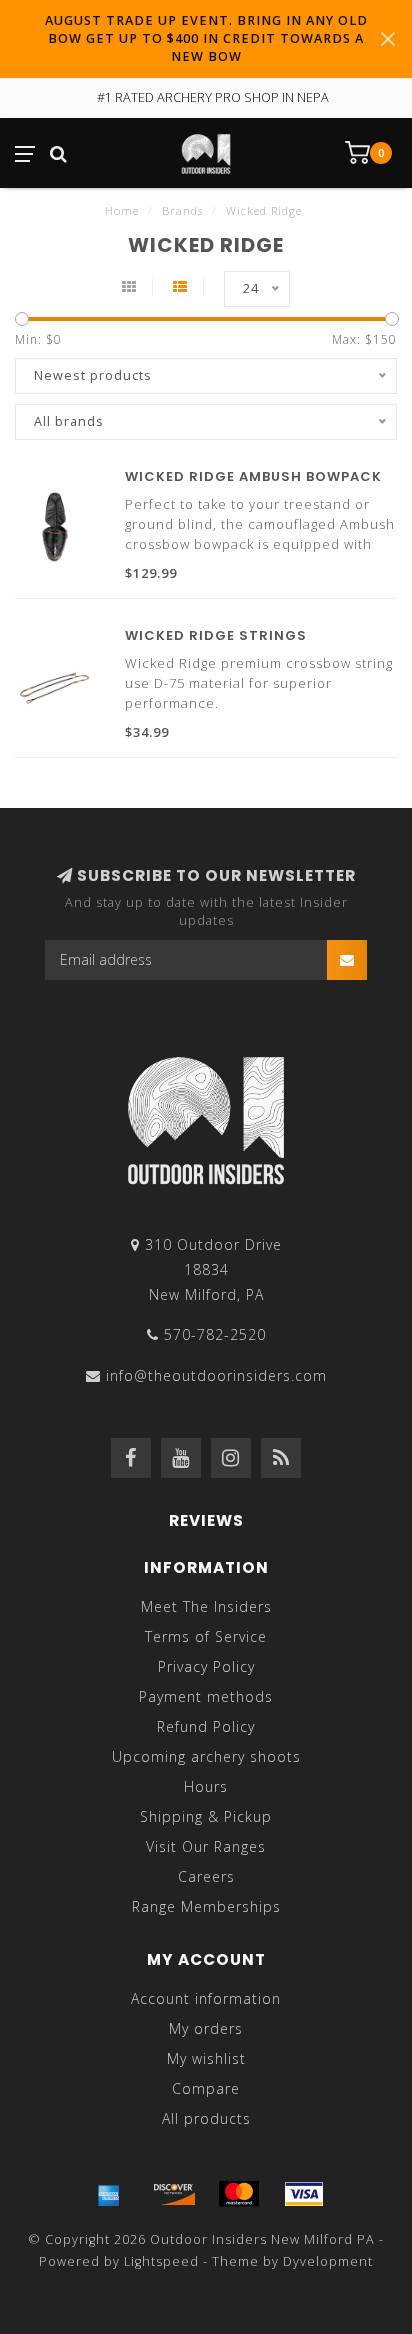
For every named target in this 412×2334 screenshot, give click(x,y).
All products (206, 2118)
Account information (206, 1998)
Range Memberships (206, 1906)
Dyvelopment (328, 2261)
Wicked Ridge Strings (216, 635)
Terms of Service (206, 1636)
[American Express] (109, 2194)
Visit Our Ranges (206, 1846)
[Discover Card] (174, 2194)
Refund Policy (206, 1726)
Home (122, 210)
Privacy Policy (206, 1666)
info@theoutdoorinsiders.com (216, 1375)
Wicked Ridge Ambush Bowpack (253, 476)
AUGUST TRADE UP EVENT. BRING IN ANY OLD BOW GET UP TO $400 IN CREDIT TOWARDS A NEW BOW (206, 38)
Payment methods (206, 1696)
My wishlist (206, 2058)
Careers (206, 1876)
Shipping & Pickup (206, 1816)
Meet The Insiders (206, 1606)
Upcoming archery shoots (206, 1756)
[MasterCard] (239, 2194)
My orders (206, 2028)
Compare (206, 2088)
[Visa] (304, 2194)
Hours (206, 1786)
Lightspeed (161, 2261)
